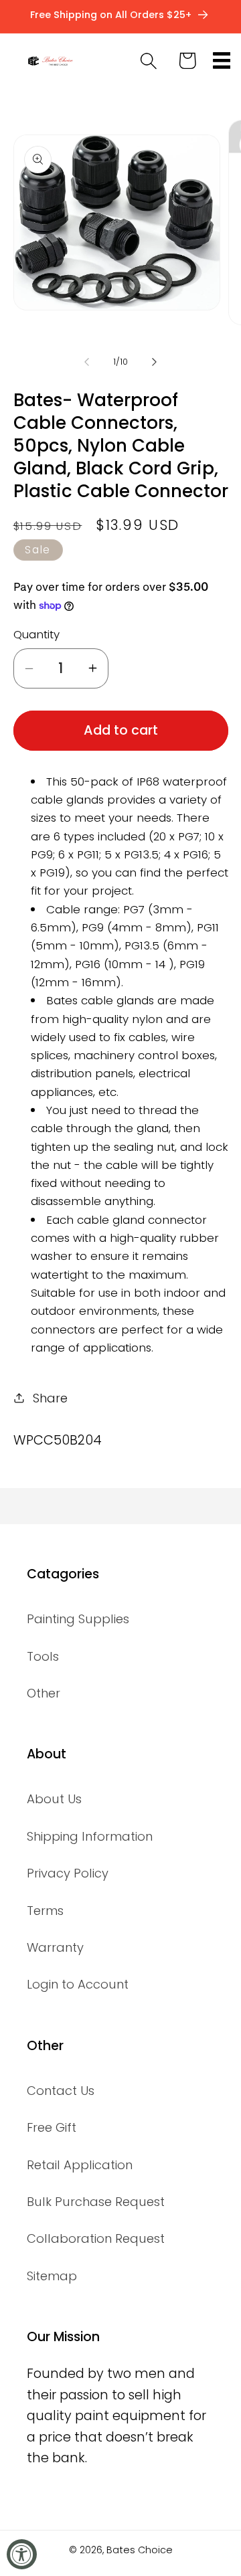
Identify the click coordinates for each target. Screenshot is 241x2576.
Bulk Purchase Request (96, 2202)
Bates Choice (140, 2550)
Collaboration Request (96, 2238)
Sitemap (52, 2276)
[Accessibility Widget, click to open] (22, 2554)
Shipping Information (90, 1836)
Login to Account (78, 1984)
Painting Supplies (78, 1619)
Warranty (55, 1947)
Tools (43, 1656)
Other (44, 1693)
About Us (54, 1799)
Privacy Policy (68, 1873)
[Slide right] (155, 362)
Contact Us (61, 2091)
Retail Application (80, 2165)
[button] (222, 61)
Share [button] (50, 1398)
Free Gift (52, 2127)
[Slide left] (86, 362)
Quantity (36, 635)
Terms (45, 1911)
